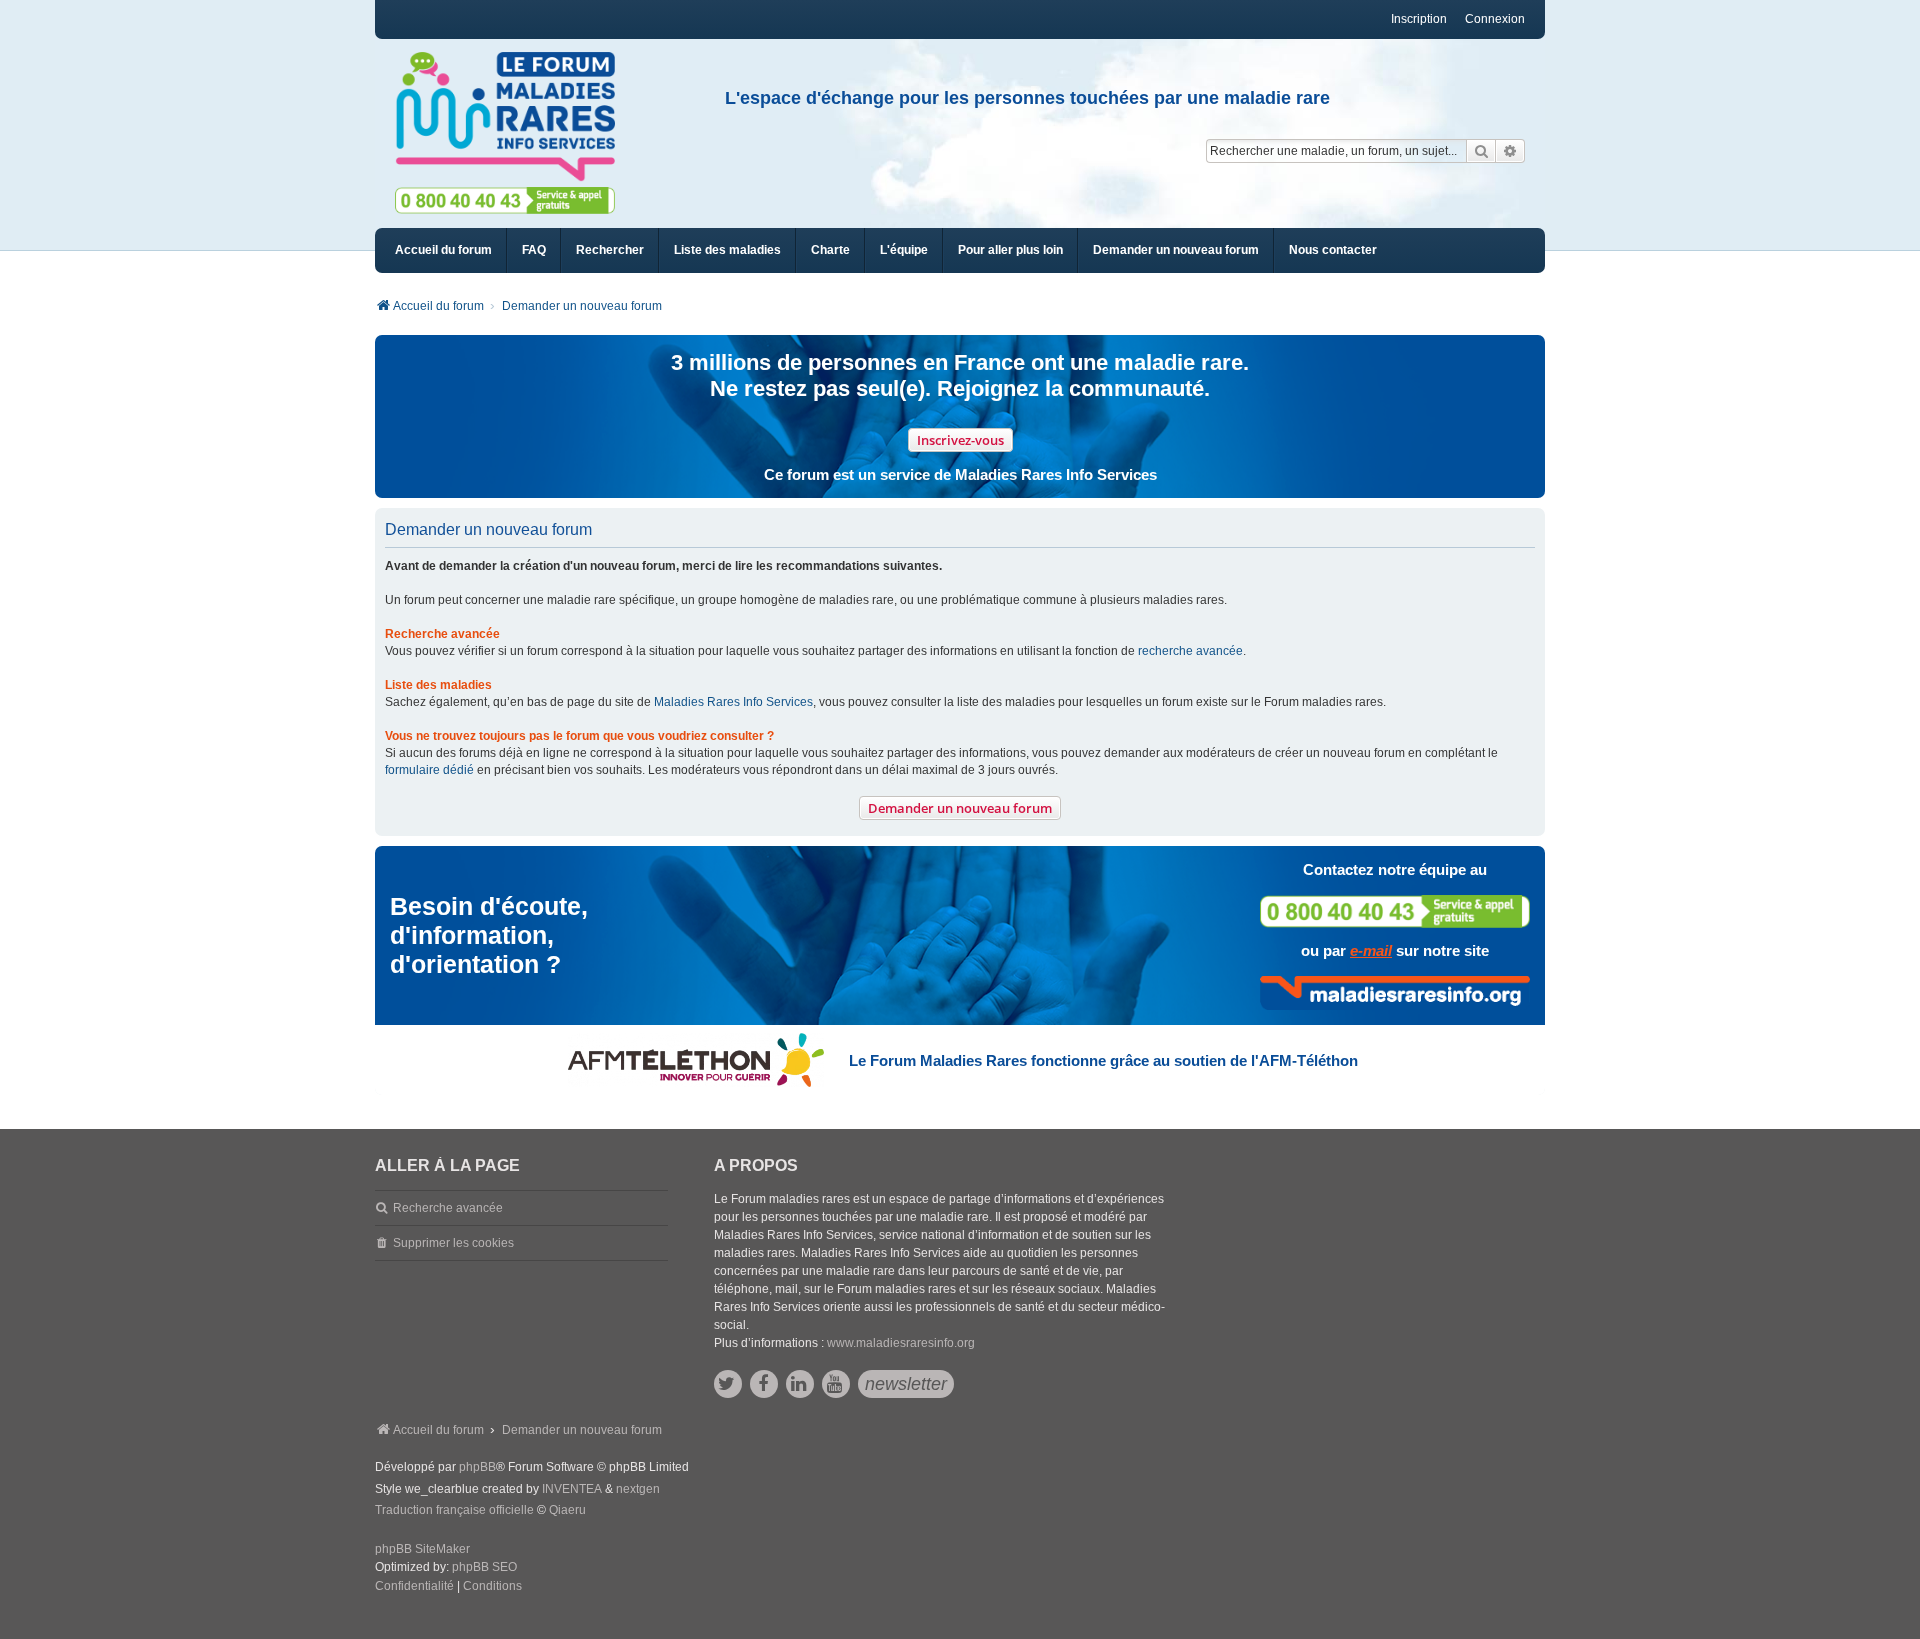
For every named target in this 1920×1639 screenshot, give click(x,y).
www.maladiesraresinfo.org (901, 1343)
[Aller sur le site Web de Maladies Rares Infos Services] (1395, 993)
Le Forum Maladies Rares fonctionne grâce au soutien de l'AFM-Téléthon (1103, 1060)
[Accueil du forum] (514, 117)
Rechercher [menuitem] (610, 250)
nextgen (638, 1489)
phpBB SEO (484, 1567)
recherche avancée (1190, 651)
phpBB (477, 1467)
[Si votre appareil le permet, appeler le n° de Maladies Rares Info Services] (1395, 911)
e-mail (1371, 950)
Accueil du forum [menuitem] (443, 250)
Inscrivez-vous (960, 440)
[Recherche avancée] (1510, 151)
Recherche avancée (448, 1208)
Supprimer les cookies (453, 1243)
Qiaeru (567, 1510)
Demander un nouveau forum (960, 808)
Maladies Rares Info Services (733, 702)
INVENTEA (572, 1489)
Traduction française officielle (454, 1510)
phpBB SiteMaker (422, 1549)
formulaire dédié (429, 770)
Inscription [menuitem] (1419, 19)
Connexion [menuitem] (1495, 19)
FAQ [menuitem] (534, 250)
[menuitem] (727, 250)
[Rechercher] (1481, 151)
